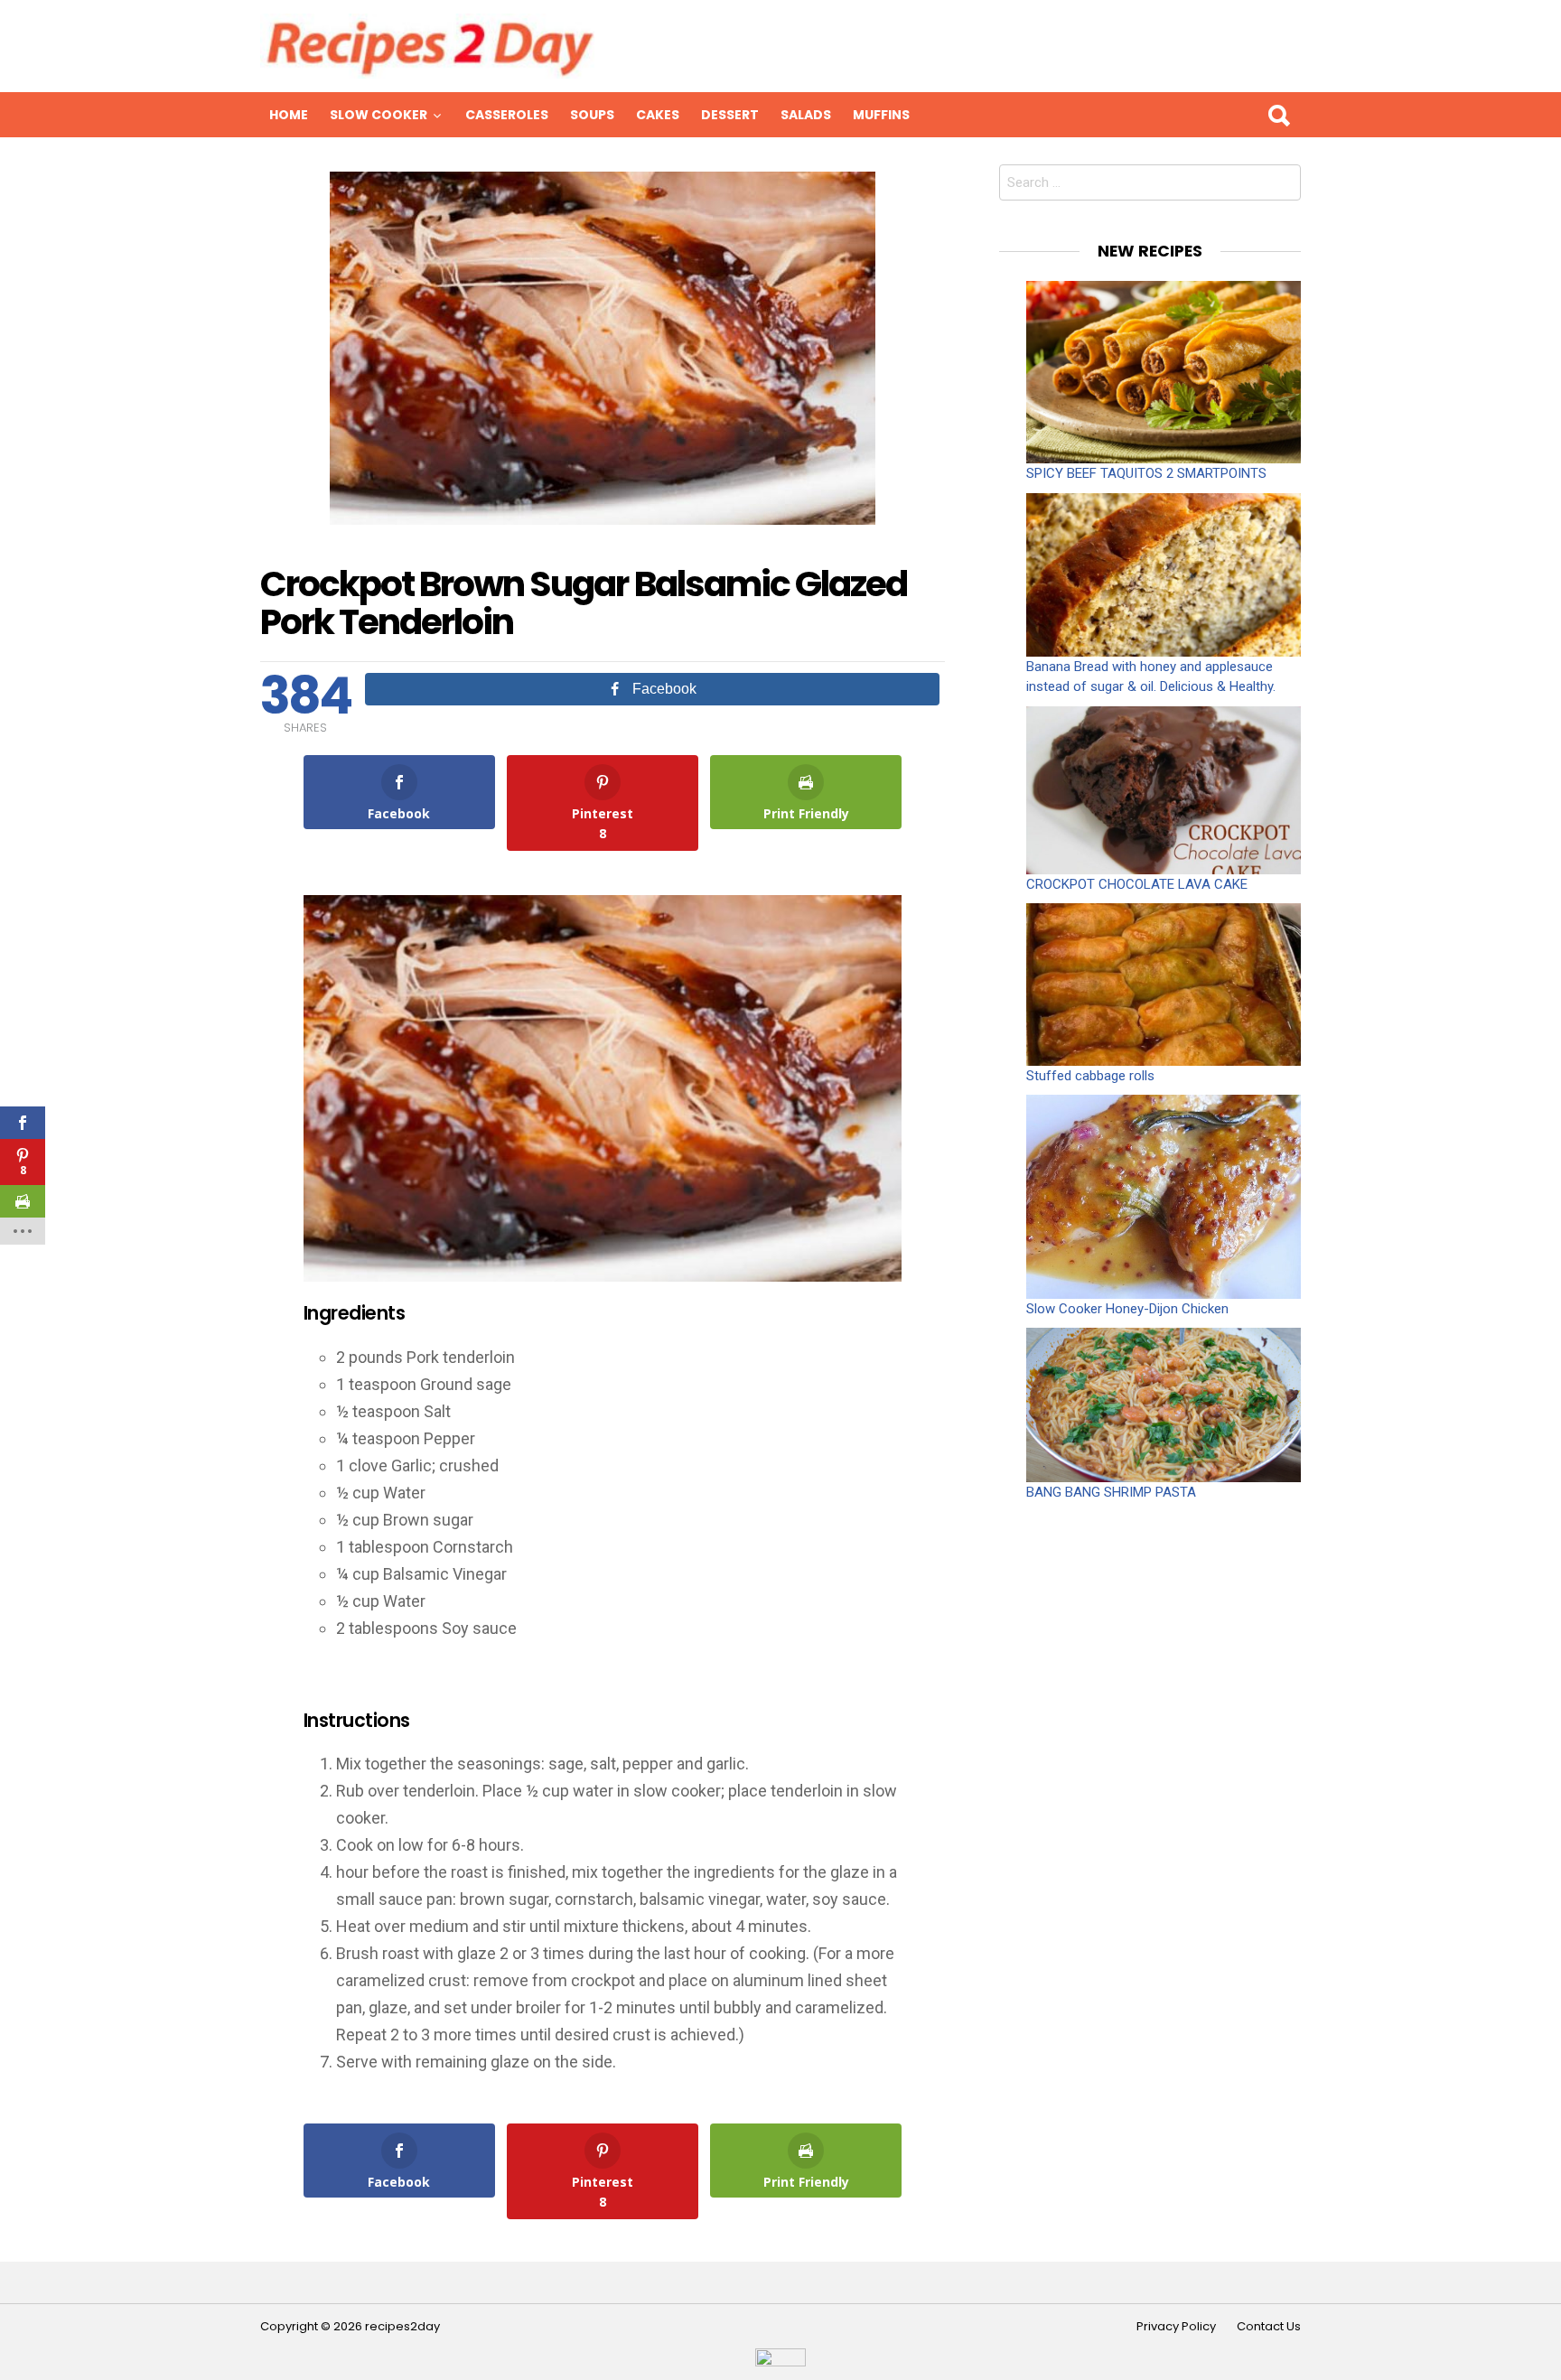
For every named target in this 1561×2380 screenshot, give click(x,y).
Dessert (730, 115)
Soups (592, 115)
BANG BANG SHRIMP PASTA (1111, 1492)
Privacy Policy (1176, 2327)
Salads (806, 115)
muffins (881, 115)
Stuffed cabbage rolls (1090, 1076)
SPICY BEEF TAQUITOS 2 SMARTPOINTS (1146, 473)
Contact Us (1269, 2327)
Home (289, 115)
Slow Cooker (379, 115)
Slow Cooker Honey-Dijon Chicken (1127, 1309)
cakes (658, 115)
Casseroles (507, 115)
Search (1278, 115)
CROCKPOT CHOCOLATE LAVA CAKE (1137, 884)
